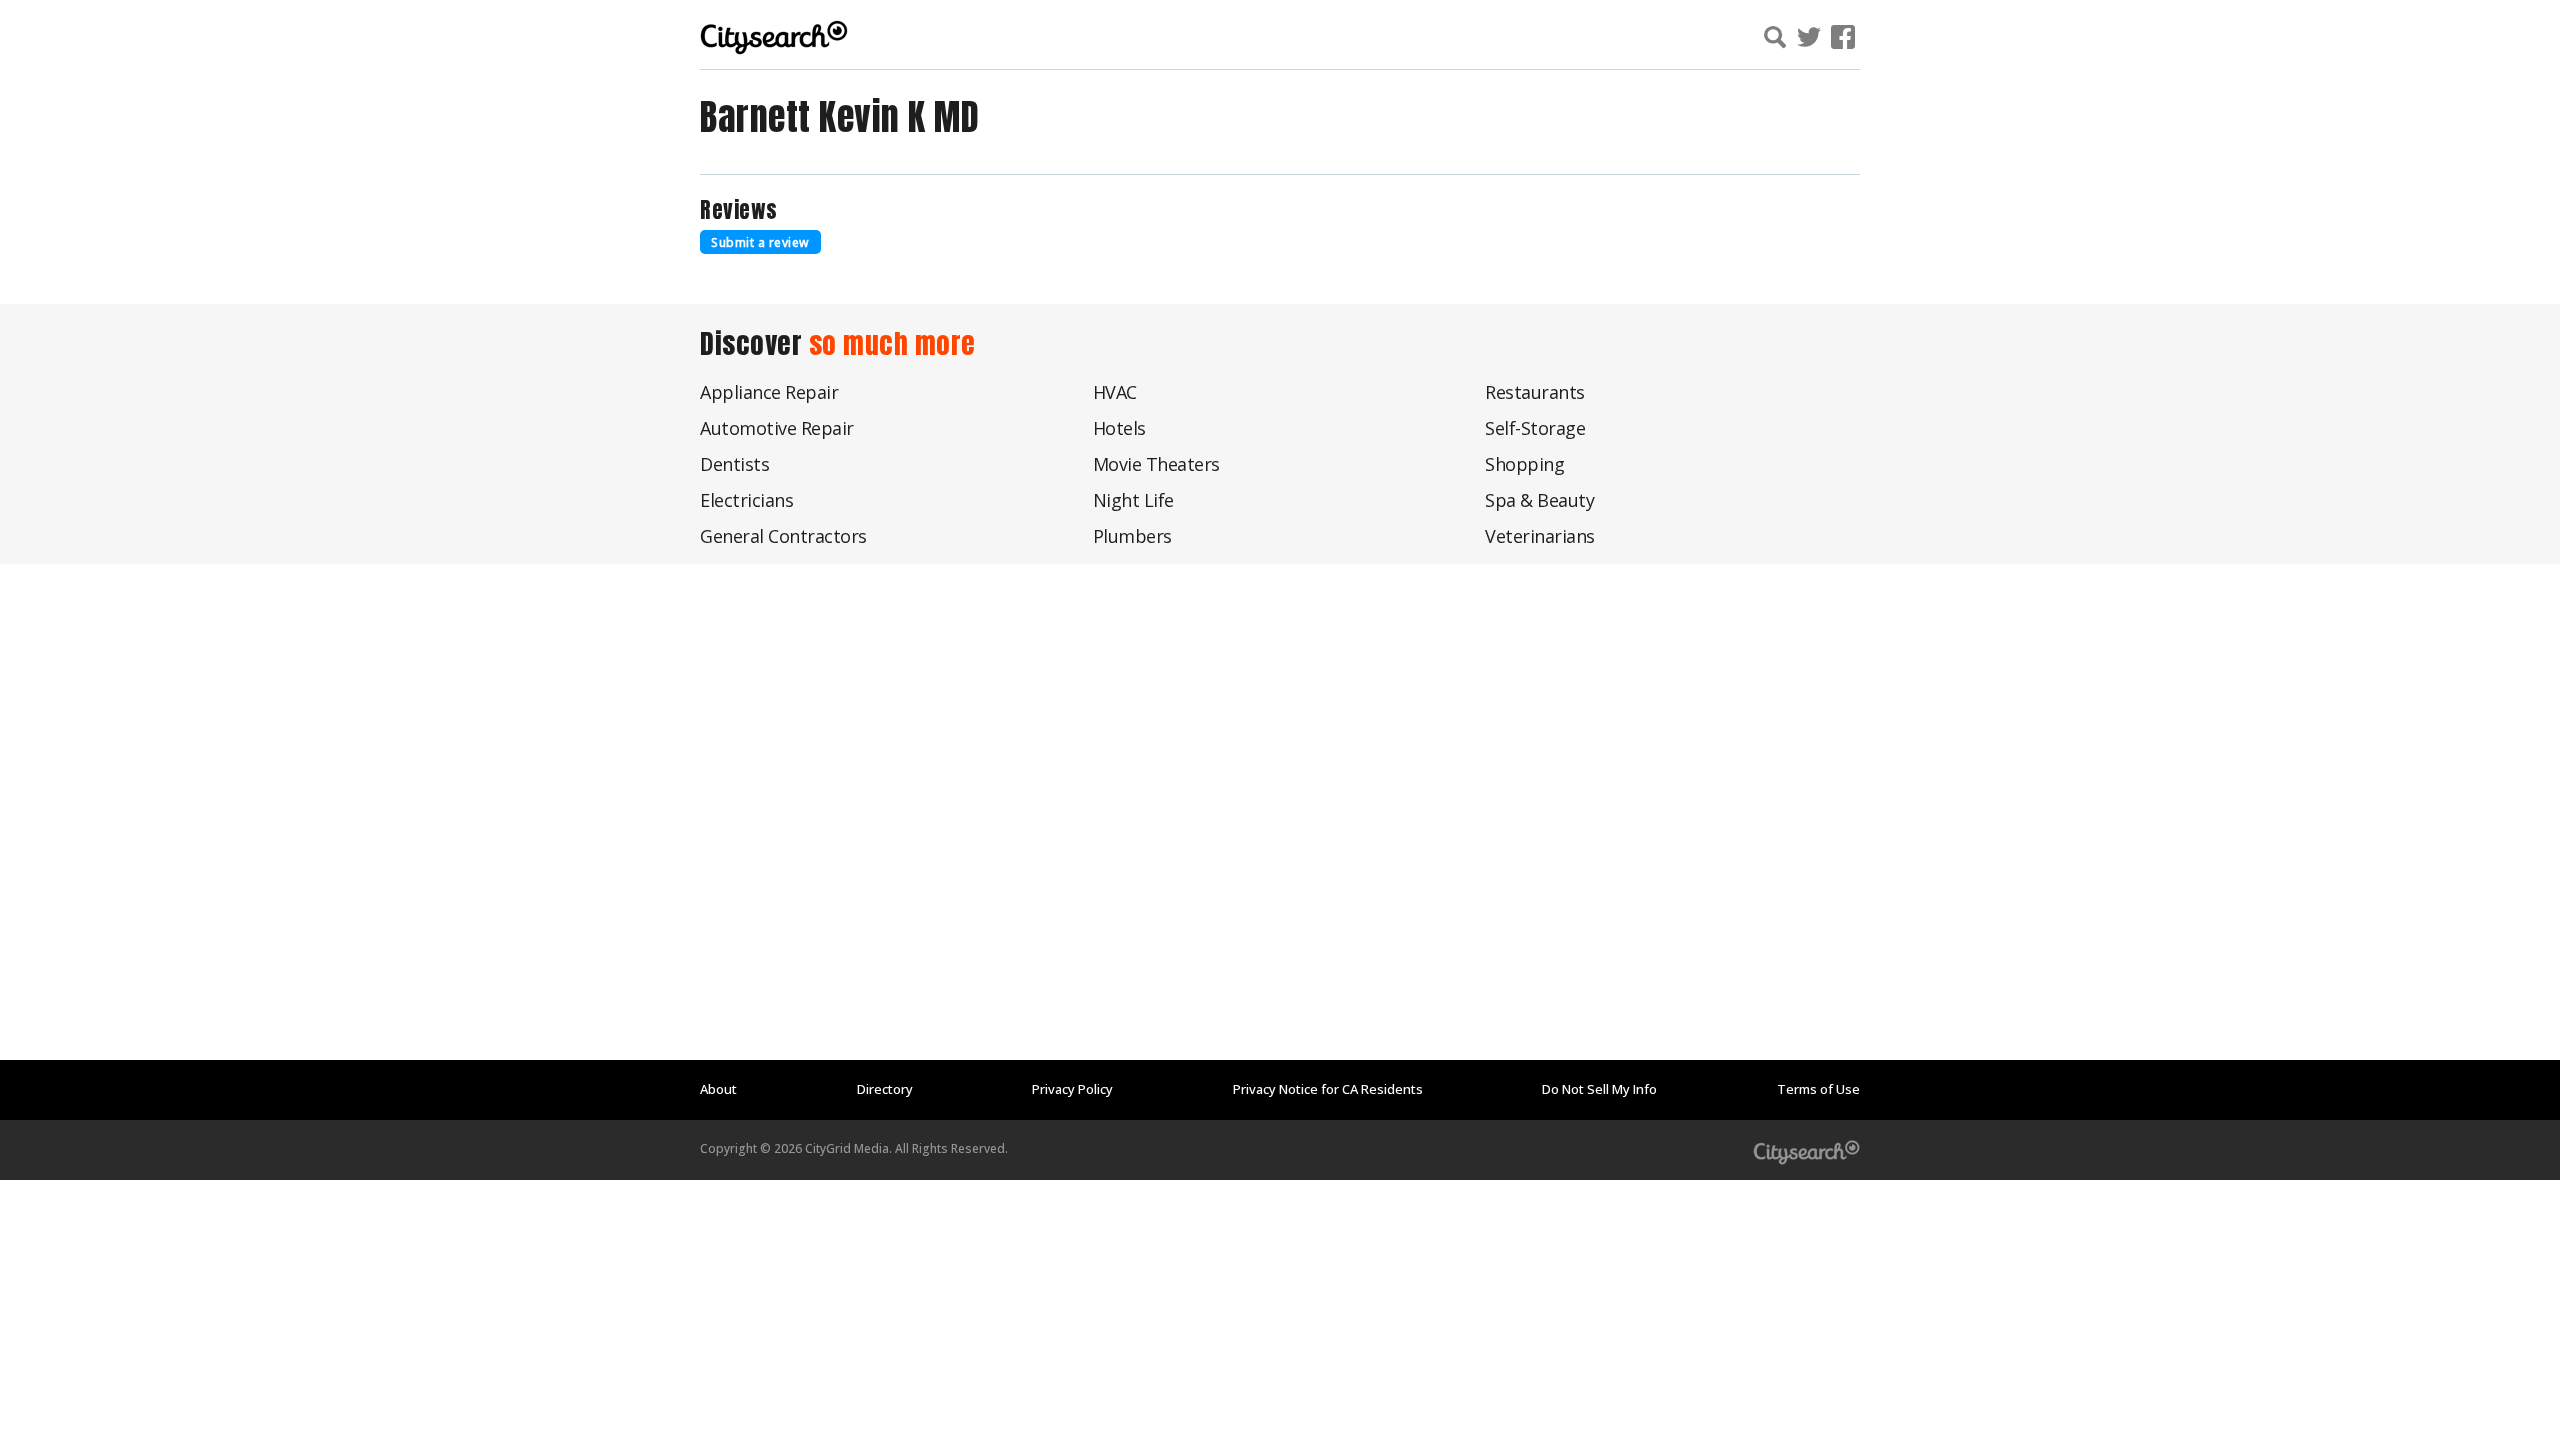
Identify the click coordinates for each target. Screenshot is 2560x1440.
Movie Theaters (1156, 464)
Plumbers (1132, 536)
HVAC (1115, 392)
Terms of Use (1818, 1089)
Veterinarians (1540, 536)
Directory (885, 1089)
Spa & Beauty (1539, 500)
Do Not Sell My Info (1599, 1089)
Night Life (1133, 500)
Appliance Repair (769, 392)
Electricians (746, 500)
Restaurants (1535, 392)
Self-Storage (1535, 428)
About (718, 1089)
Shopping (1524, 464)
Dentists (734, 464)
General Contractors (783, 536)
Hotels (1119, 428)
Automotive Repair (777, 428)
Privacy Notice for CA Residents (1328, 1089)
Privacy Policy (1072, 1089)
